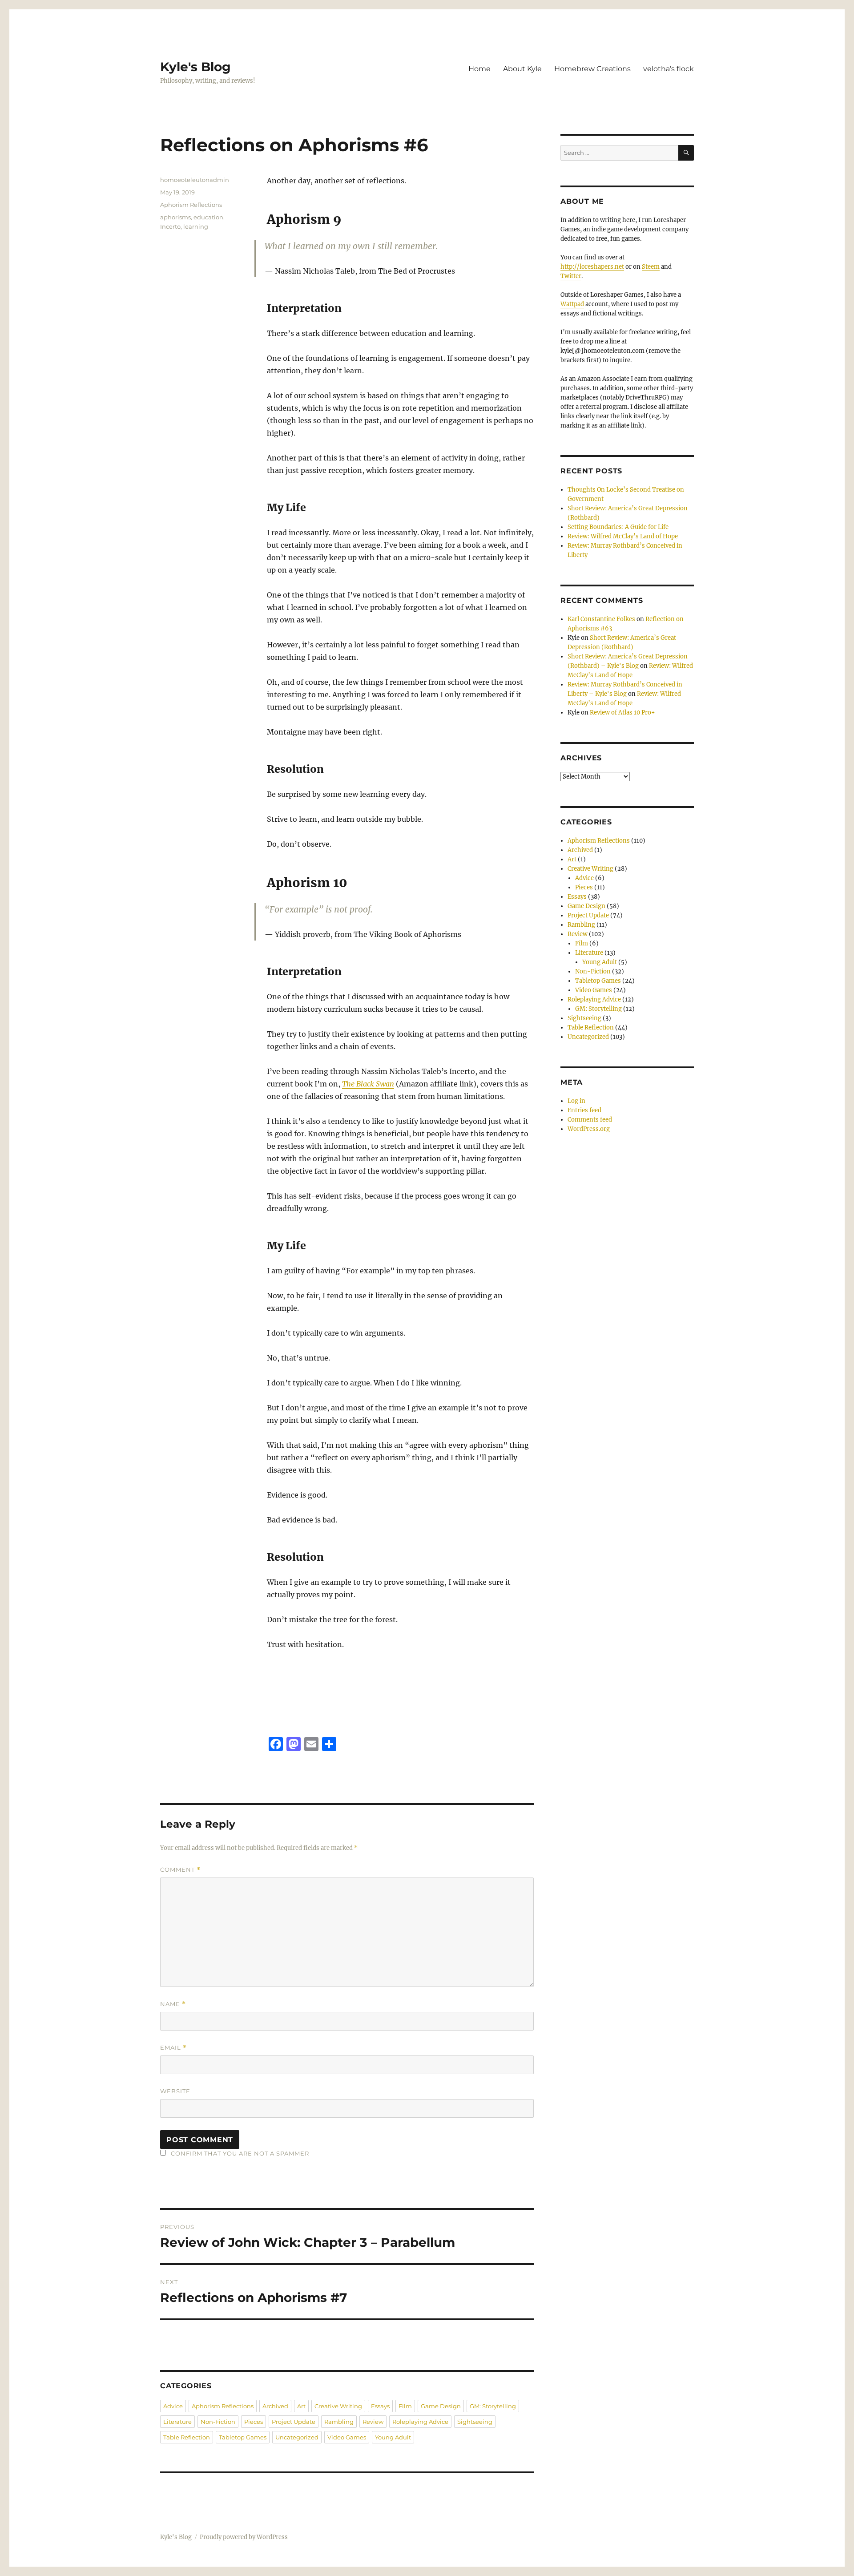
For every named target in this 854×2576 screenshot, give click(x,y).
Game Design (441, 2406)
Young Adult (393, 2437)
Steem (651, 267)
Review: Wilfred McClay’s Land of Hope (623, 536)
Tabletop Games (243, 2437)
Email (173, 2048)
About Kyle (522, 69)
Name (173, 2004)
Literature (177, 2422)
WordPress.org (589, 1129)
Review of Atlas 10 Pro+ (622, 713)
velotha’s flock (669, 69)
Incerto (170, 226)
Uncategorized (297, 2437)
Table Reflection (187, 2437)
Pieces (254, 2422)
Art (301, 2406)
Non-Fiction (218, 2422)
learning (196, 226)
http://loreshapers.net (592, 267)
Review (373, 2422)
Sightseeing (475, 2422)
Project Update (294, 2422)
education (208, 217)
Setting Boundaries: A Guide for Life (618, 527)
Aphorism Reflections (191, 205)
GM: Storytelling (493, 2406)
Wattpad (572, 304)
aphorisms (175, 217)
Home (479, 69)
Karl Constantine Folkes (601, 619)
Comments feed (590, 1120)
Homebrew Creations (592, 69)
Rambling (339, 2422)
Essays (380, 2406)
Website (175, 2091)
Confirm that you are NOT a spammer (239, 2153)
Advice (173, 2406)
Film (405, 2406)
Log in (576, 1101)
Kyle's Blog (195, 67)
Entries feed (584, 1110)
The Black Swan (368, 1084)
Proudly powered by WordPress (244, 2537)
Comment (180, 1870)
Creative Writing (338, 2406)
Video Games (347, 2437)
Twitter (571, 276)
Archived (275, 2406)
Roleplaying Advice (420, 2422)
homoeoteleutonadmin (195, 180)
